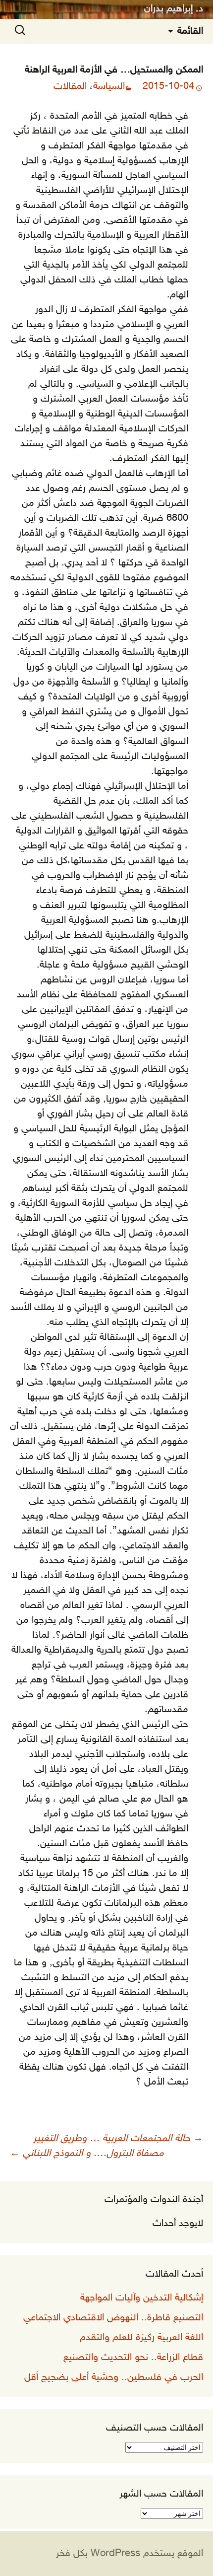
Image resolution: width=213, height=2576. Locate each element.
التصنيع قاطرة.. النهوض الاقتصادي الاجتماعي (113, 2318)
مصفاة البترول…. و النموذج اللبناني (87, 2154)
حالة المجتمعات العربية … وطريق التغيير (118, 2139)
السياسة (109, 86)
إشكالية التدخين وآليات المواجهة (142, 2298)
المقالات (70, 86)
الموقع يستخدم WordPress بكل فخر (130, 2554)
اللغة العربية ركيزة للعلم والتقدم (141, 2338)
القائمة (190, 31)
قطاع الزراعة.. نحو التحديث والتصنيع (133, 2358)
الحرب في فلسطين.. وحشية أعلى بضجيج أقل (114, 2377)
